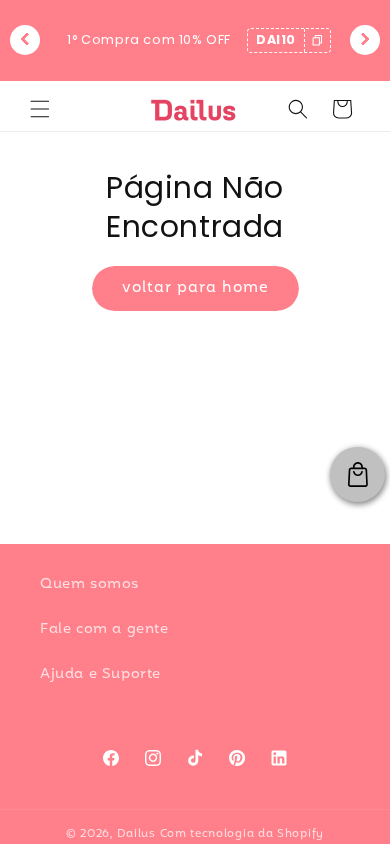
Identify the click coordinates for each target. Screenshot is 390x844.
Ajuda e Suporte (100, 674)
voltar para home (195, 288)
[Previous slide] (25, 40)
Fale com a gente (104, 629)
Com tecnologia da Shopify (242, 834)
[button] (40, 109)
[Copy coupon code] (317, 40)
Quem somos (89, 584)
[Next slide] (365, 40)
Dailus (136, 834)
